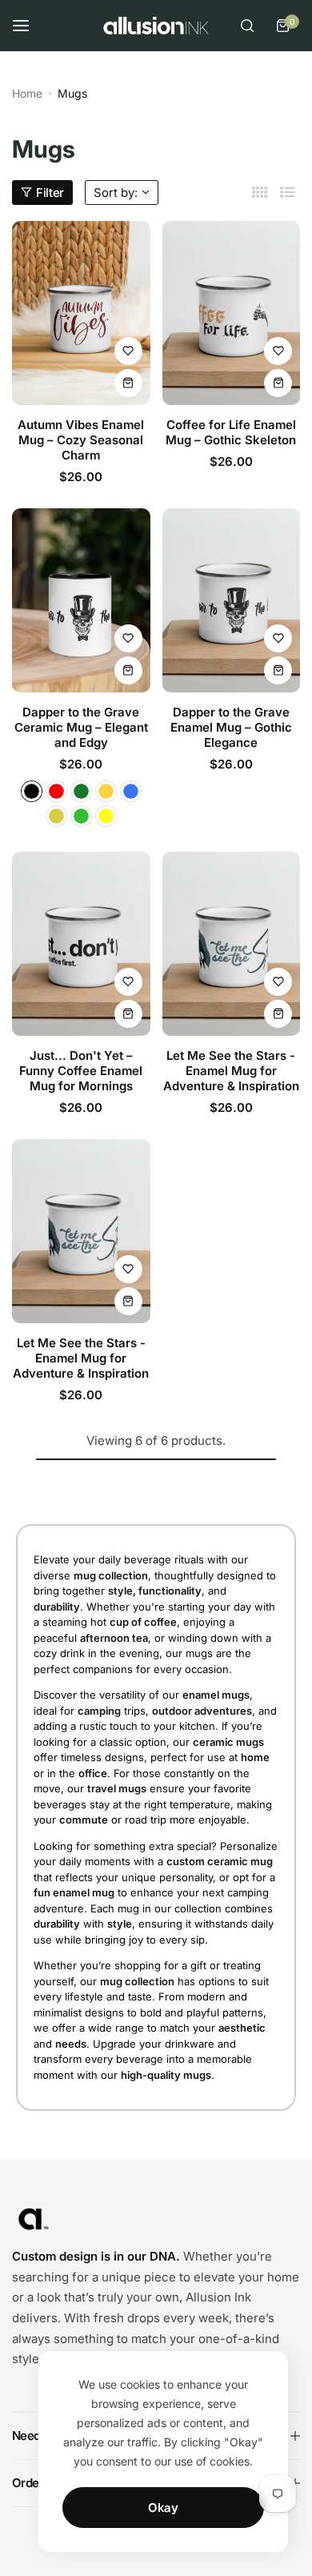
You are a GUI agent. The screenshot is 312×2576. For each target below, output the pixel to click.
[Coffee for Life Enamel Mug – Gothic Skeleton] (232, 313)
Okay (163, 2508)
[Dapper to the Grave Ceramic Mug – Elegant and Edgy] (81, 600)
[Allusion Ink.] (156, 26)
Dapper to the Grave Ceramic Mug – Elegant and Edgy (81, 727)
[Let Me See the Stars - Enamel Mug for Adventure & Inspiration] (232, 944)
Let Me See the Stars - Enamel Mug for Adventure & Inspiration (231, 1071)
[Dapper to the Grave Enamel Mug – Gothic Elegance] (232, 600)
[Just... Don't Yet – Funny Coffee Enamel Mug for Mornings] (81, 944)
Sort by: (116, 193)
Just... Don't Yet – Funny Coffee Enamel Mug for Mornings (81, 1071)
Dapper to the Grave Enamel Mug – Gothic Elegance (231, 727)
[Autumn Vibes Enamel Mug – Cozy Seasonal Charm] (81, 313)
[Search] (247, 26)
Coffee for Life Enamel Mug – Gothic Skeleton (231, 432)
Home (27, 93)
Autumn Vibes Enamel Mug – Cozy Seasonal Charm (81, 440)
